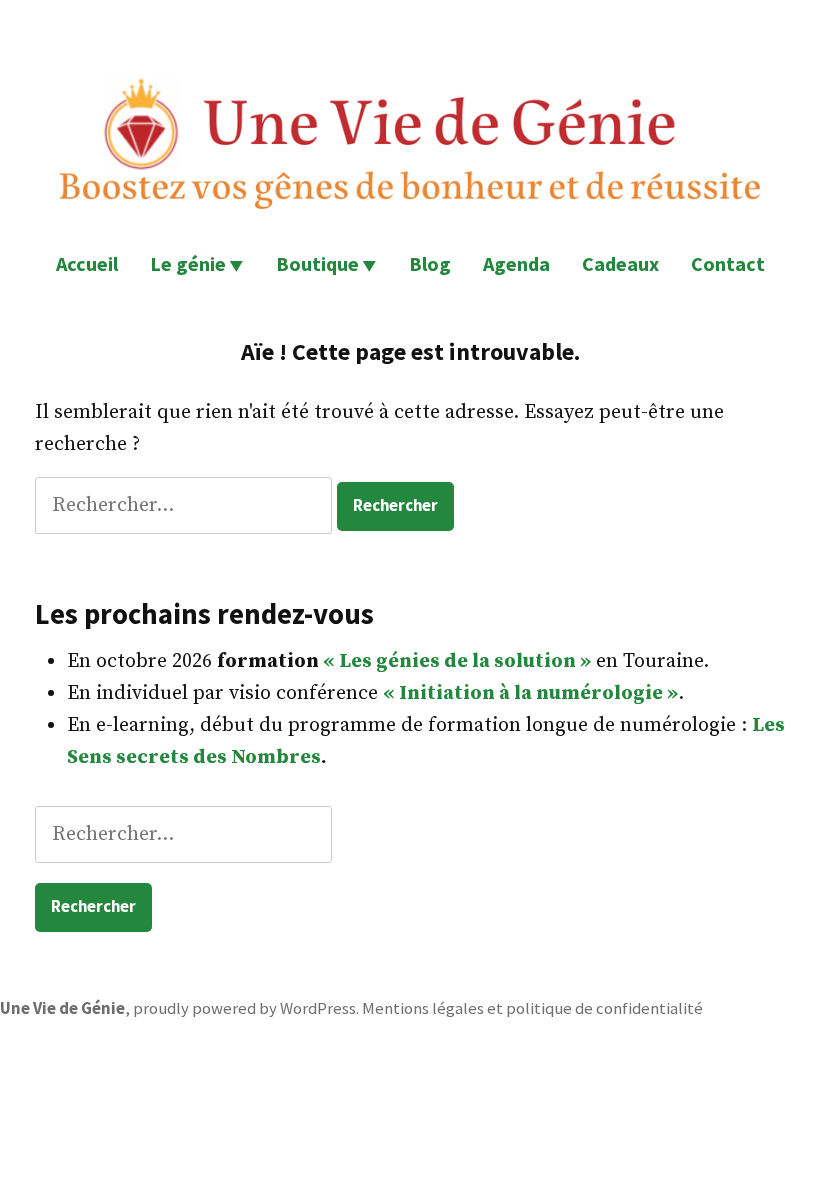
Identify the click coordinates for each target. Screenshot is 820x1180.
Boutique (317, 263)
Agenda (516, 263)
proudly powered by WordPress (244, 1008)
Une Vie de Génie (62, 1008)
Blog (430, 263)
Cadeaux (620, 263)
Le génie (188, 263)
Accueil (87, 263)
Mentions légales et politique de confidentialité (532, 1008)
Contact (728, 263)
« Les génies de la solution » (457, 661)
